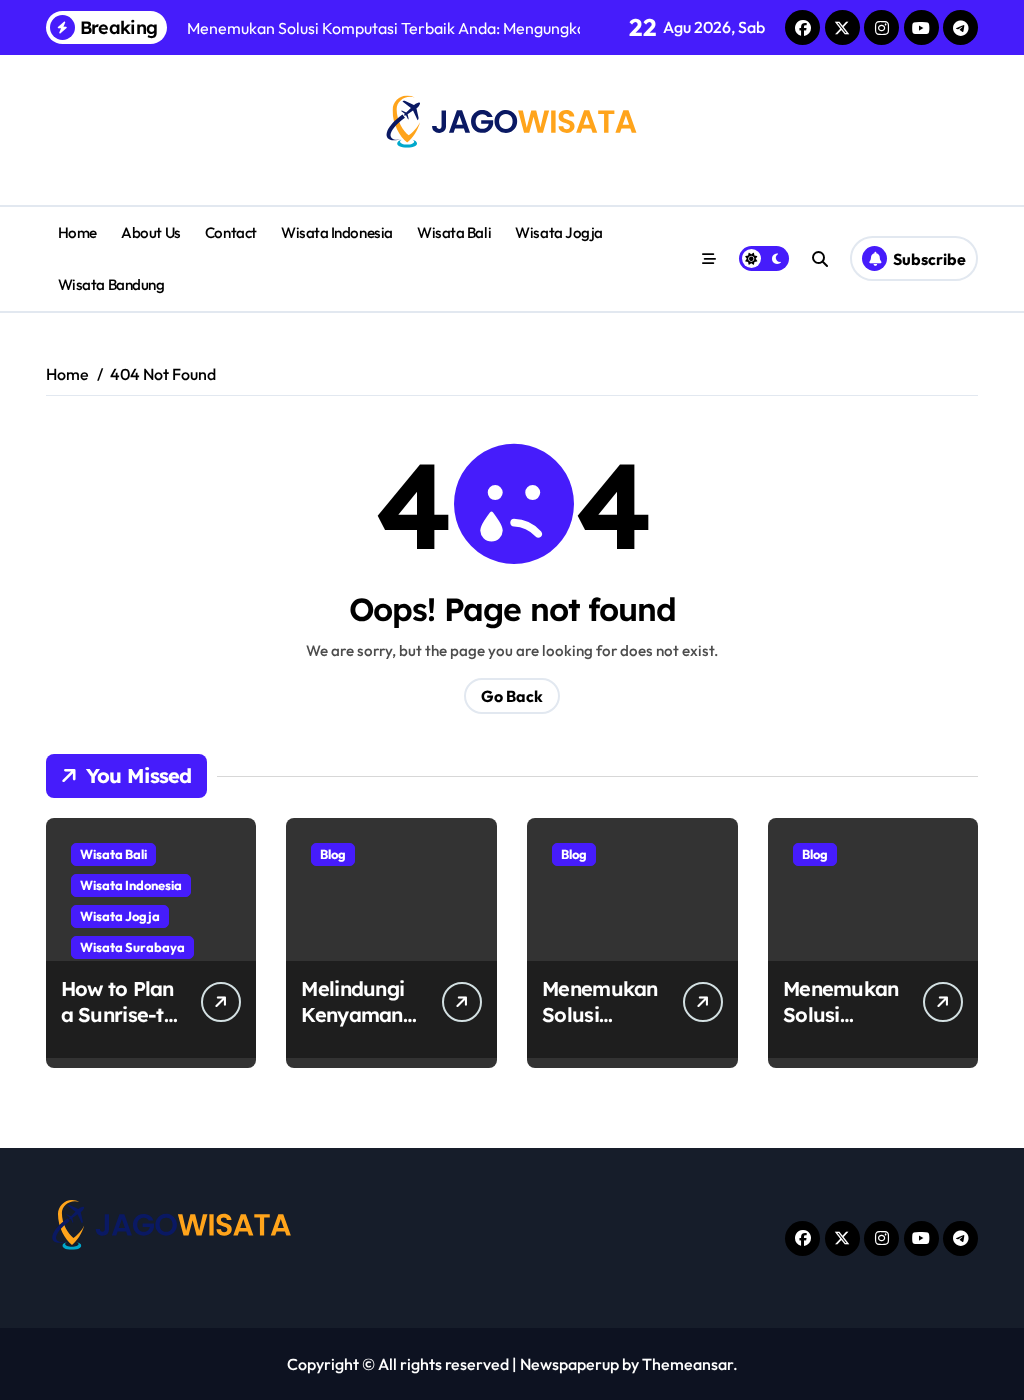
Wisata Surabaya (132, 947)
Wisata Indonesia (337, 232)
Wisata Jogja (559, 232)
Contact (231, 232)
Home (77, 232)
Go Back (512, 696)
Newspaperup (569, 1364)
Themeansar (687, 1364)
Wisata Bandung (111, 284)
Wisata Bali (454, 232)
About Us (150, 232)
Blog (333, 854)
